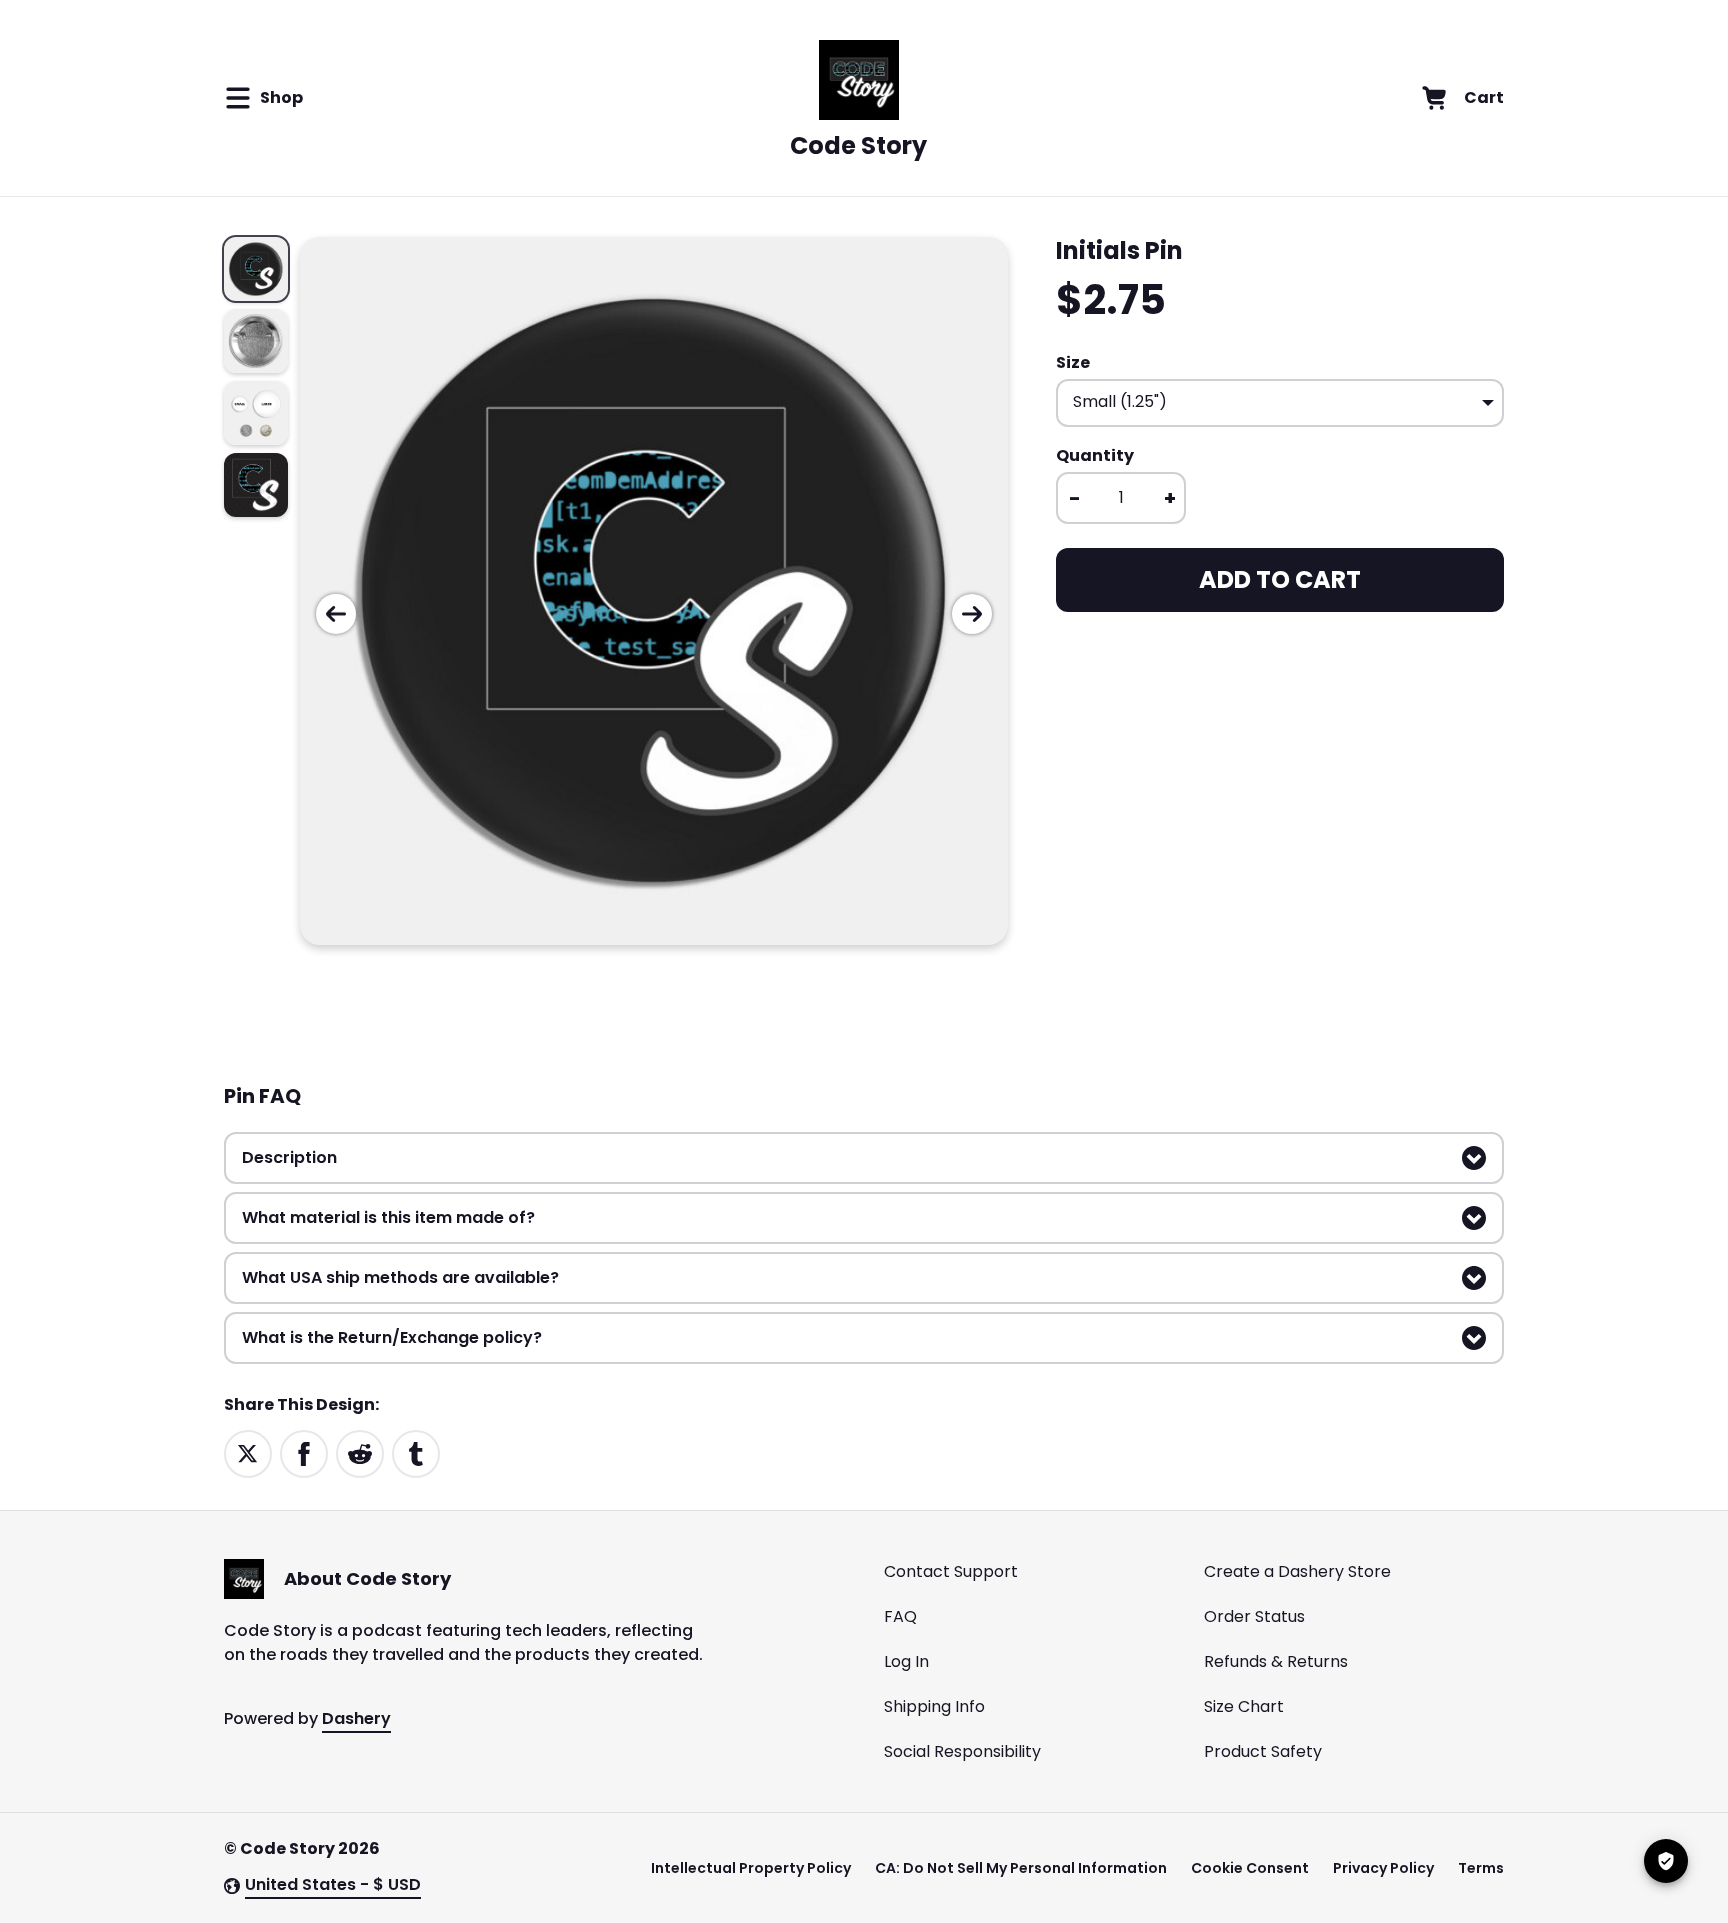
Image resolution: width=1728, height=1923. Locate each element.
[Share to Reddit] (360, 1452)
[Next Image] (972, 614)
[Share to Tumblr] (416, 1452)
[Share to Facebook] (304, 1452)
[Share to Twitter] (248, 1452)
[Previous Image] (336, 614)
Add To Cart (1280, 579)
